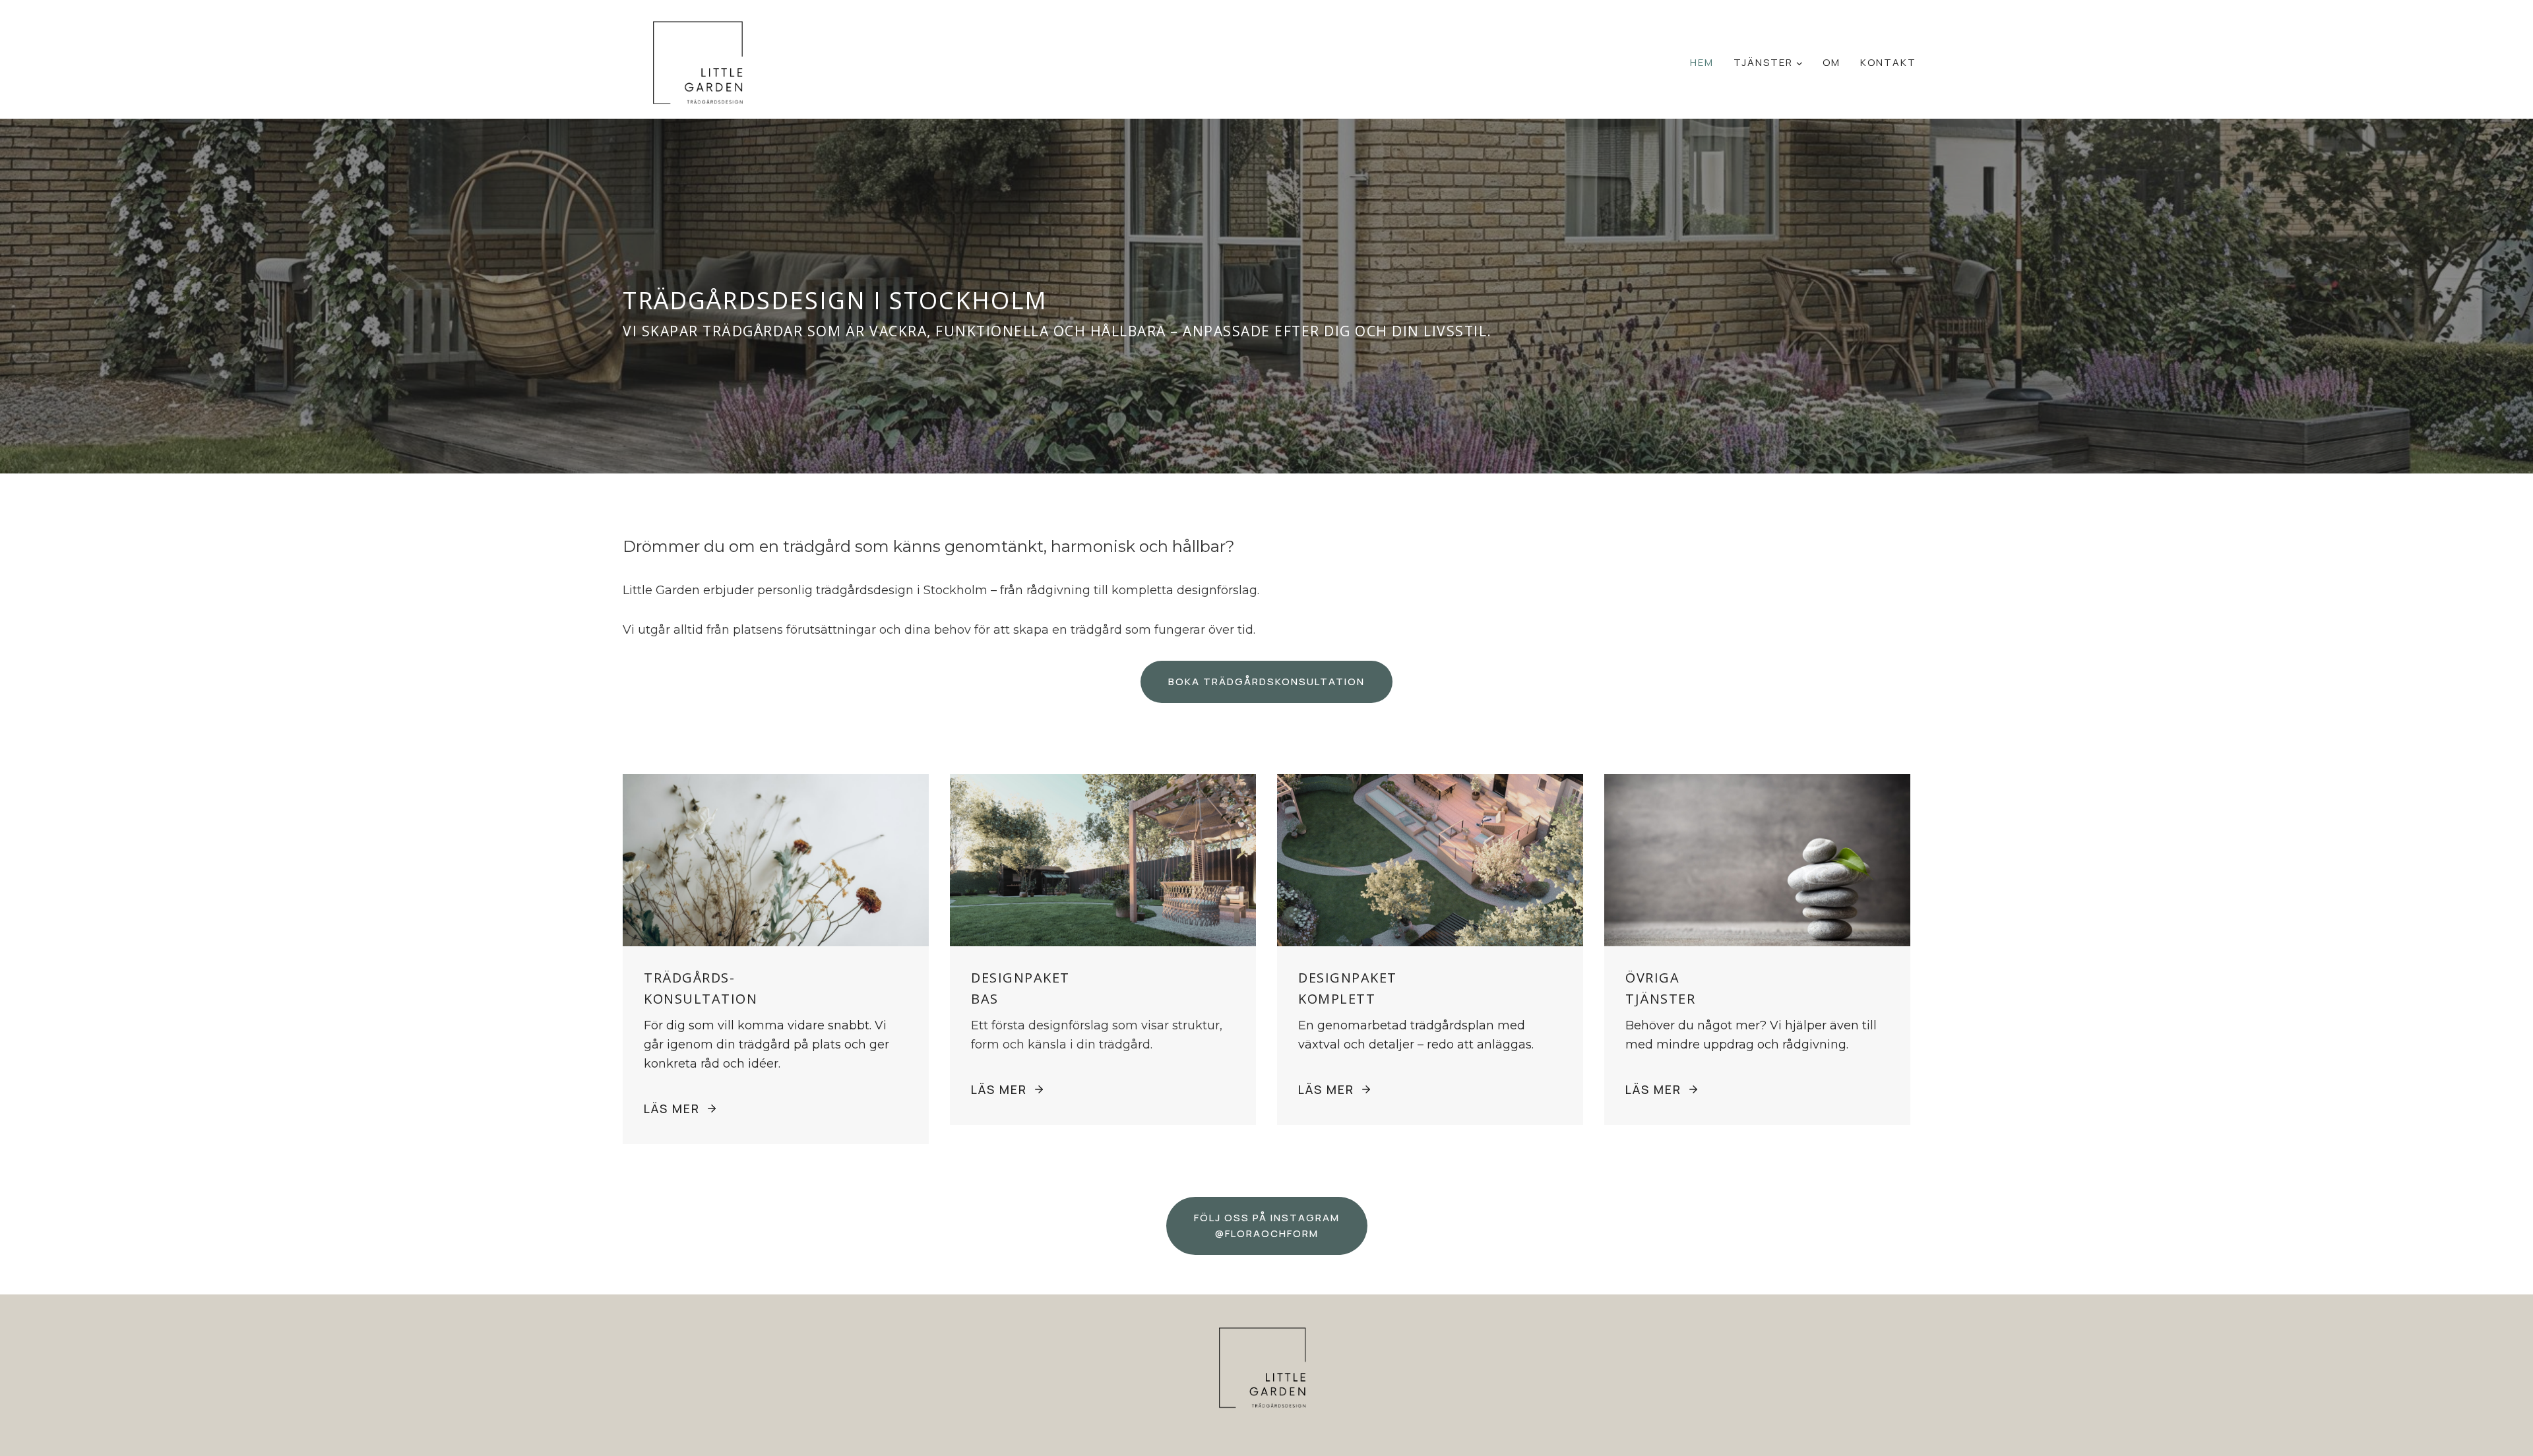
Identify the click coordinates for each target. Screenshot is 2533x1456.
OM (1831, 62)
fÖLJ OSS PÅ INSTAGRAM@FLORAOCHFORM (1267, 1226)
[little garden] (703, 65)
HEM (1702, 62)
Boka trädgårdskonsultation (1266, 682)
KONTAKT (1888, 62)
